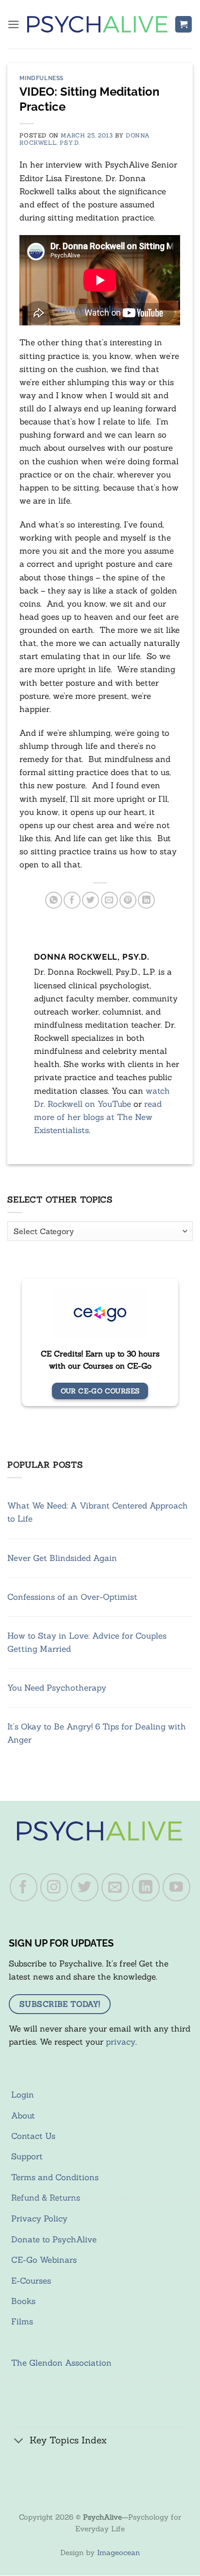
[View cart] (183, 25)
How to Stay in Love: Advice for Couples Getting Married (87, 1642)
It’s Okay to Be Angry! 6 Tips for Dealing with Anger (97, 1733)
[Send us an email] (116, 1887)
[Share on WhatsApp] (54, 900)
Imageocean (118, 2552)
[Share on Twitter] (91, 900)
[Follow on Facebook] (24, 1887)
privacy (121, 2042)
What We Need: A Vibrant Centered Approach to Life (98, 1512)
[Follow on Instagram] (54, 1887)
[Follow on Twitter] (85, 1887)
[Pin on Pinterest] (128, 900)
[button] (14, 25)
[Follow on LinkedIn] (146, 1887)
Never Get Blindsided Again (62, 1558)
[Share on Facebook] (72, 900)
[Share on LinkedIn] (146, 900)
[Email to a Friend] (109, 900)
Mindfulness (42, 78)
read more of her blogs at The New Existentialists (98, 1117)
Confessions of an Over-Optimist (72, 1597)
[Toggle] (19, 2441)
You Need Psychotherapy (57, 1688)
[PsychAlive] (97, 24)
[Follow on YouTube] (177, 1887)
